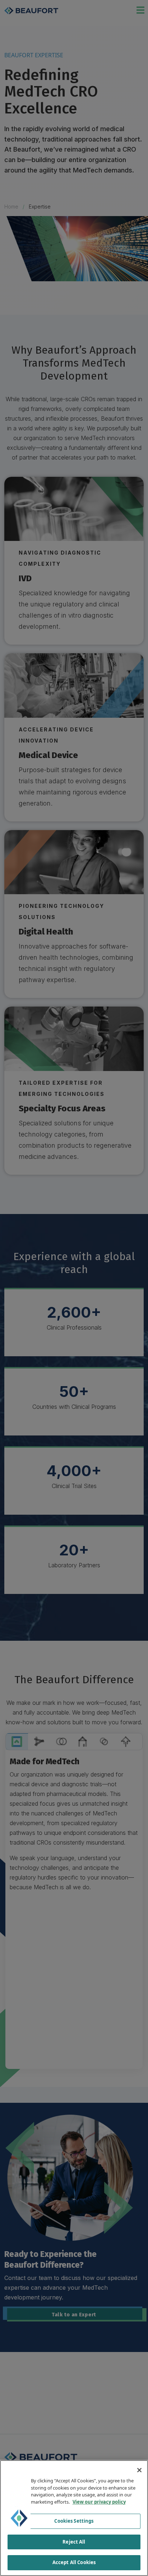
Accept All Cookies (74, 2562)
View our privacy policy (99, 2502)
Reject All (74, 2542)
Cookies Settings (74, 2521)
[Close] (139, 2470)
